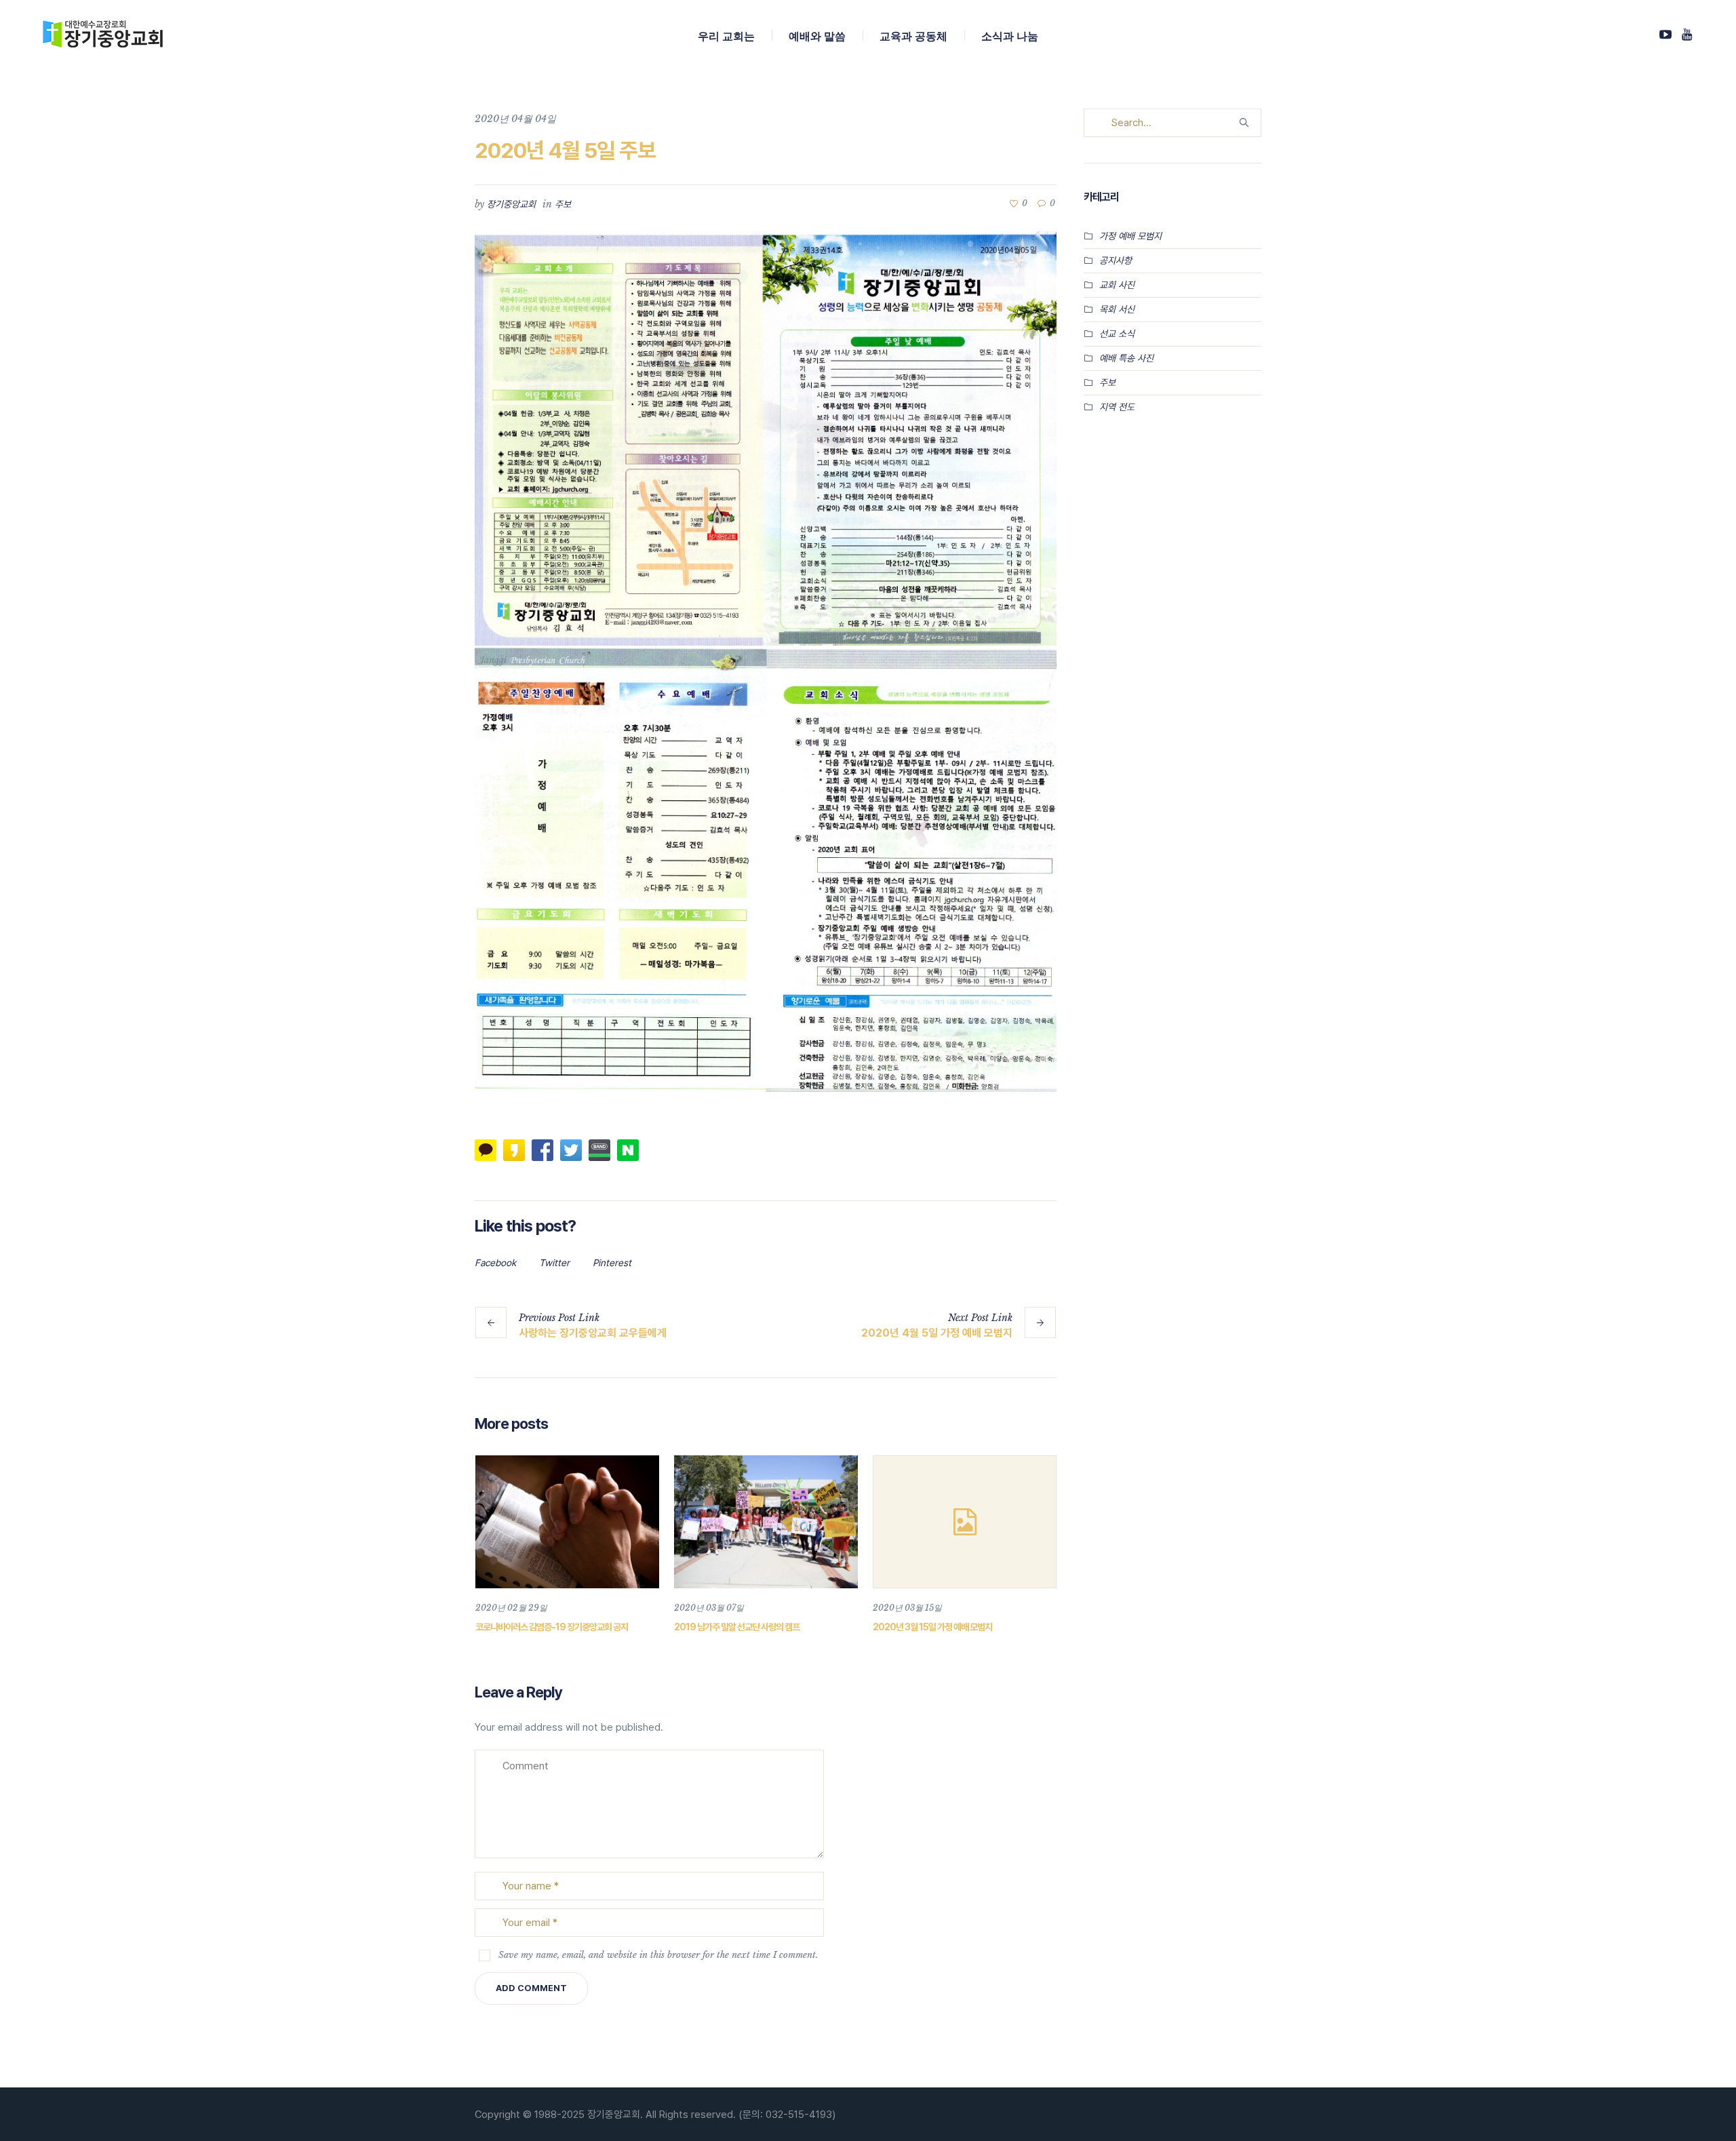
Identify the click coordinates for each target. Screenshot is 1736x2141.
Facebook (495, 1263)
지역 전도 (1117, 407)
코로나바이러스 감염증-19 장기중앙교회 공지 (552, 1627)
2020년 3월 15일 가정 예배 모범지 (932, 1627)
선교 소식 (1117, 334)
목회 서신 (1117, 309)
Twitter (554, 1263)
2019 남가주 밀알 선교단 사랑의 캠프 (737, 1627)
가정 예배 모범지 (1130, 236)
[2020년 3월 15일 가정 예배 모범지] (965, 1522)
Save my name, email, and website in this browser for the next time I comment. (658, 1955)
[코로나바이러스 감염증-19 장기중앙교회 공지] (567, 1522)
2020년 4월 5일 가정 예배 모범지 (937, 1333)
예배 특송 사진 (1126, 358)
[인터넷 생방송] (1665, 35)
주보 (563, 204)
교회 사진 (1117, 285)
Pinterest (612, 1263)
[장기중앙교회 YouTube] (1686, 35)
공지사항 (1116, 260)
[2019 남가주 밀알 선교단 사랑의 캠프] (766, 1522)
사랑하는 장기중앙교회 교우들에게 (593, 1333)
